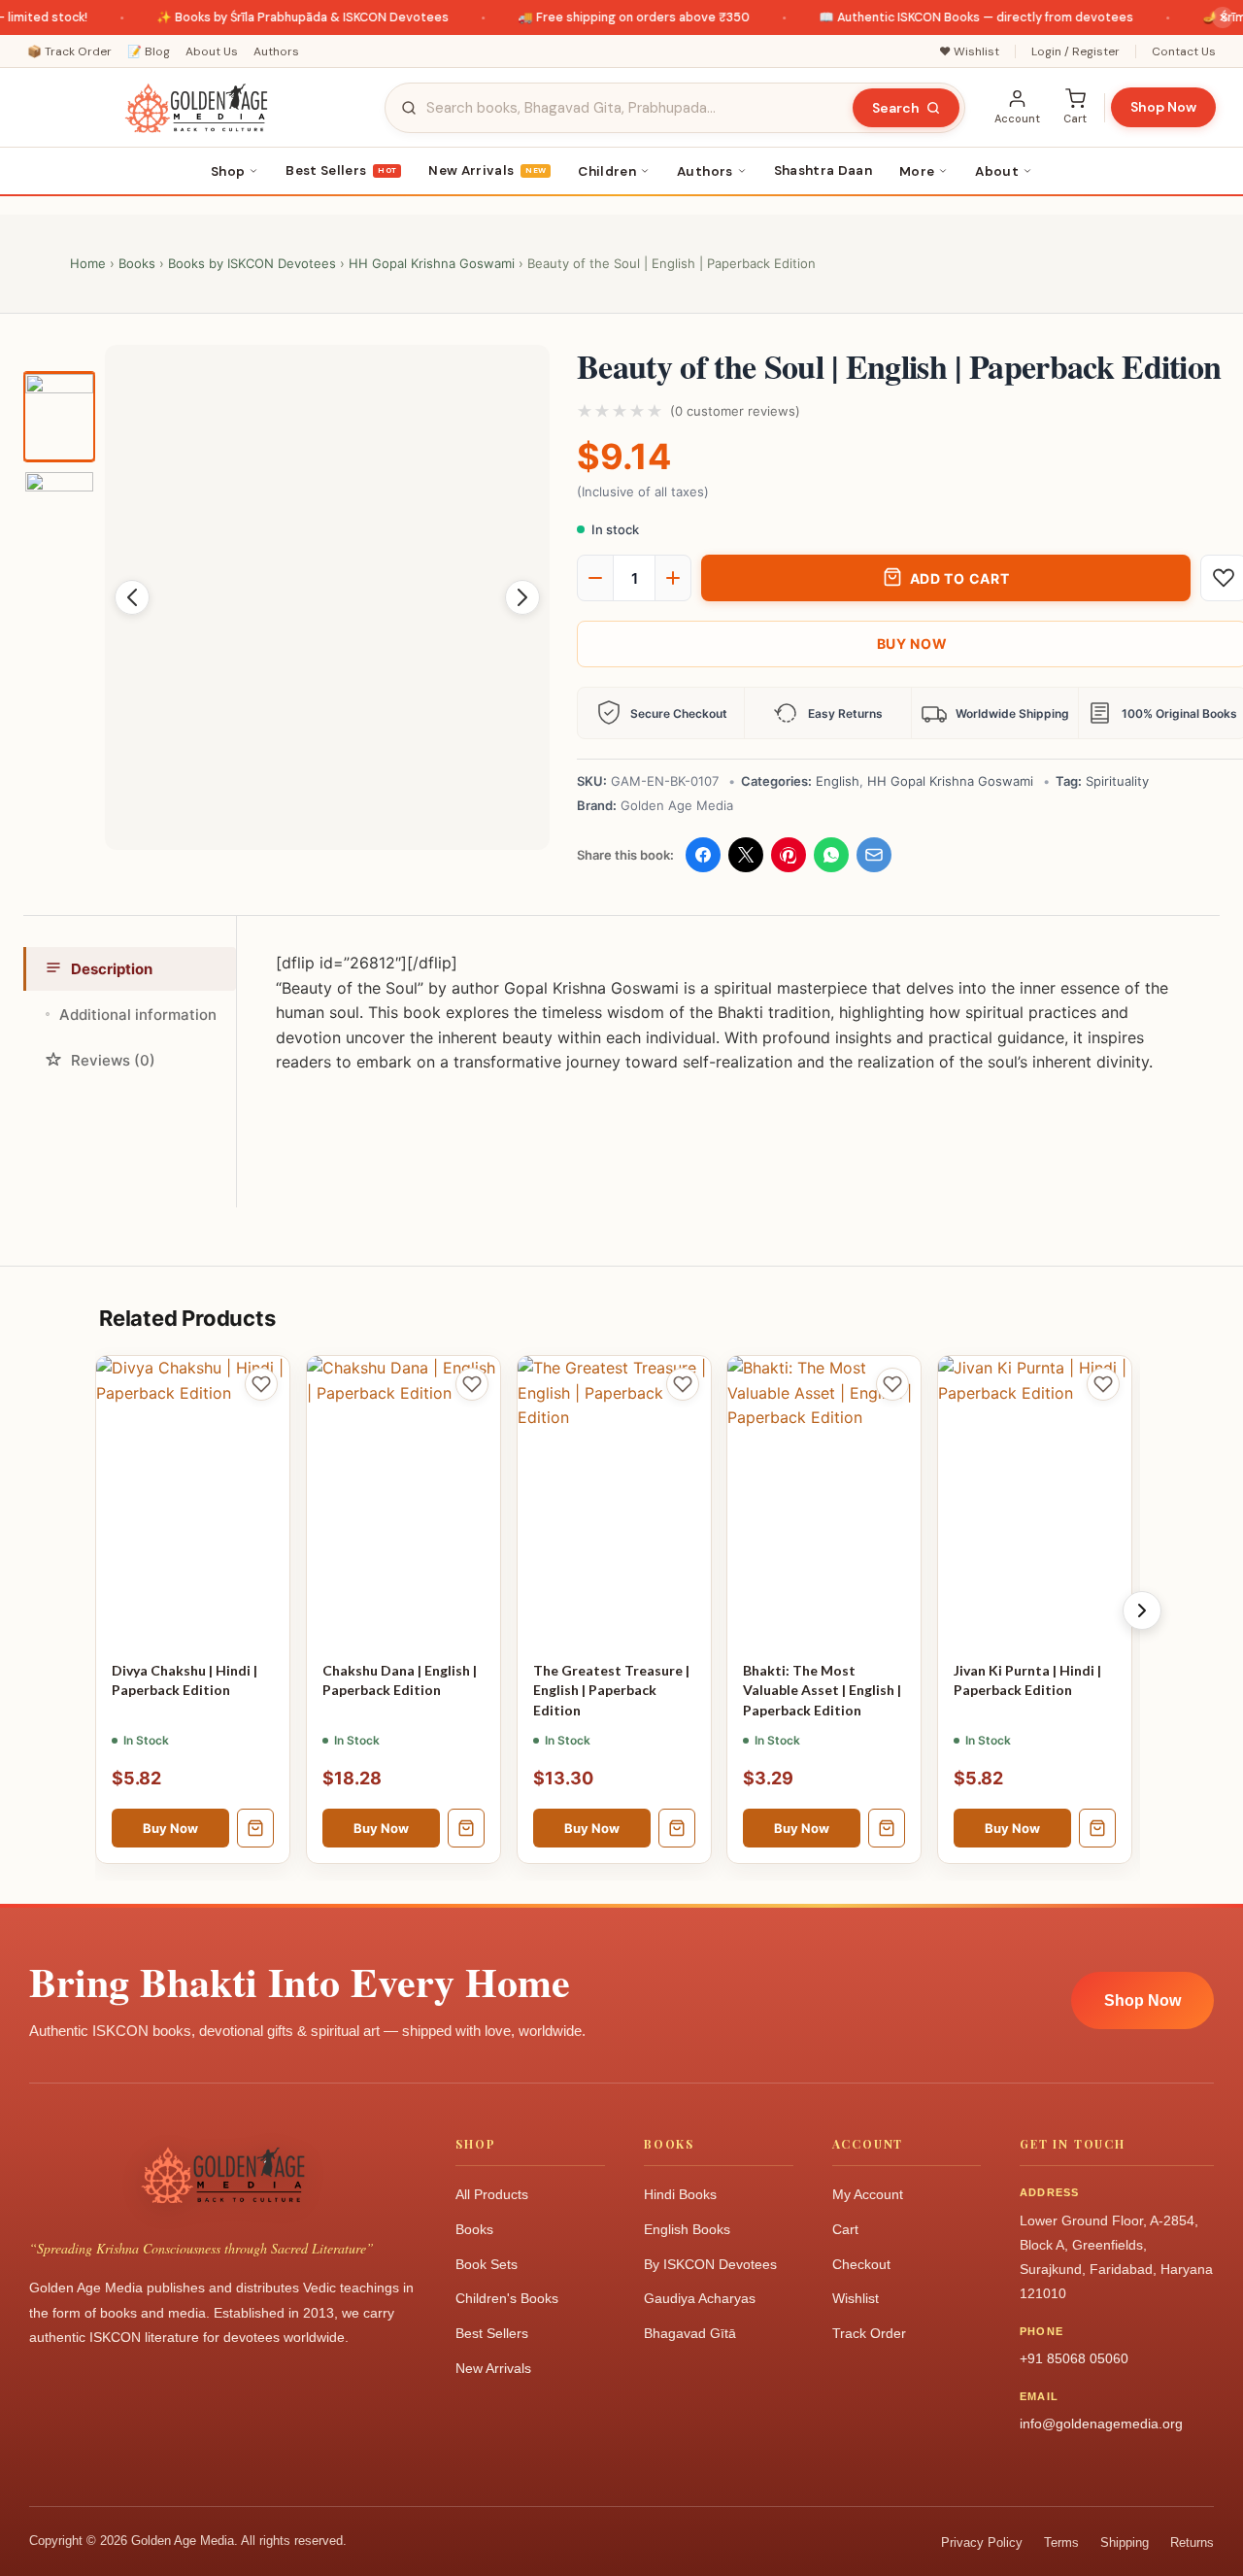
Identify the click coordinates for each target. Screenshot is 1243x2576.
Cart (845, 2229)
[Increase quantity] (673, 578)
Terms (1061, 2542)
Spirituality (1117, 781)
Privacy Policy (982, 2542)
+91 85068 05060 (1074, 2358)
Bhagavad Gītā (690, 2333)
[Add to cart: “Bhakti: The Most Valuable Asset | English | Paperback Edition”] (887, 1829)
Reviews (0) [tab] (113, 1060)
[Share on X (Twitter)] (746, 855)
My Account (868, 2194)
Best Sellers (341, 170)
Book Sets (487, 2264)
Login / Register (1075, 51)
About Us (212, 51)
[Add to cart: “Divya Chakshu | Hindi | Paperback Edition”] (255, 1829)
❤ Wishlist (969, 51)
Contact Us (1184, 51)
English (838, 781)
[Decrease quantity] (595, 578)
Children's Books (507, 2298)
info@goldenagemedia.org (1101, 2423)
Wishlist (856, 2298)
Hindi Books (680, 2194)
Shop (228, 171)
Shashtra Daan (823, 170)
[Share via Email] (874, 855)
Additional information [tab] (138, 1015)
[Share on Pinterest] (789, 855)
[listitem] (59, 417)
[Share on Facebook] (703, 855)
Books (137, 263)
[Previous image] (132, 597)
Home (88, 263)
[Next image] (522, 597)
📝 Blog (149, 51)
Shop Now (1163, 107)
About (997, 171)
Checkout (861, 2264)
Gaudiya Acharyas (700, 2298)
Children (607, 171)
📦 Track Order (69, 51)
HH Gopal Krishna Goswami (432, 263)
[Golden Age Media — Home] (196, 108)
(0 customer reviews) (735, 411)
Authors (276, 51)
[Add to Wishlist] (261, 1384)
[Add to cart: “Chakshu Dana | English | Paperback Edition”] (466, 1829)
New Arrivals (487, 170)
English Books (687, 2229)
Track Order (869, 2333)
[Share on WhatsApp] (831, 855)
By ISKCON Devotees (710, 2264)
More (917, 171)
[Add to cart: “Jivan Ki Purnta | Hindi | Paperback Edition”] (1097, 1829)
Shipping (1125, 2542)
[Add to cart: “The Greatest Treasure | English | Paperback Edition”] (676, 1829)
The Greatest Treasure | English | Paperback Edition (611, 1691)
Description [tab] (112, 969)
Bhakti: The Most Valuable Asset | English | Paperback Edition (822, 1691)
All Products (492, 2194)
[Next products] (1142, 1610)
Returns (1192, 2542)
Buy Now (170, 1829)
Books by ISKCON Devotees (252, 263)
